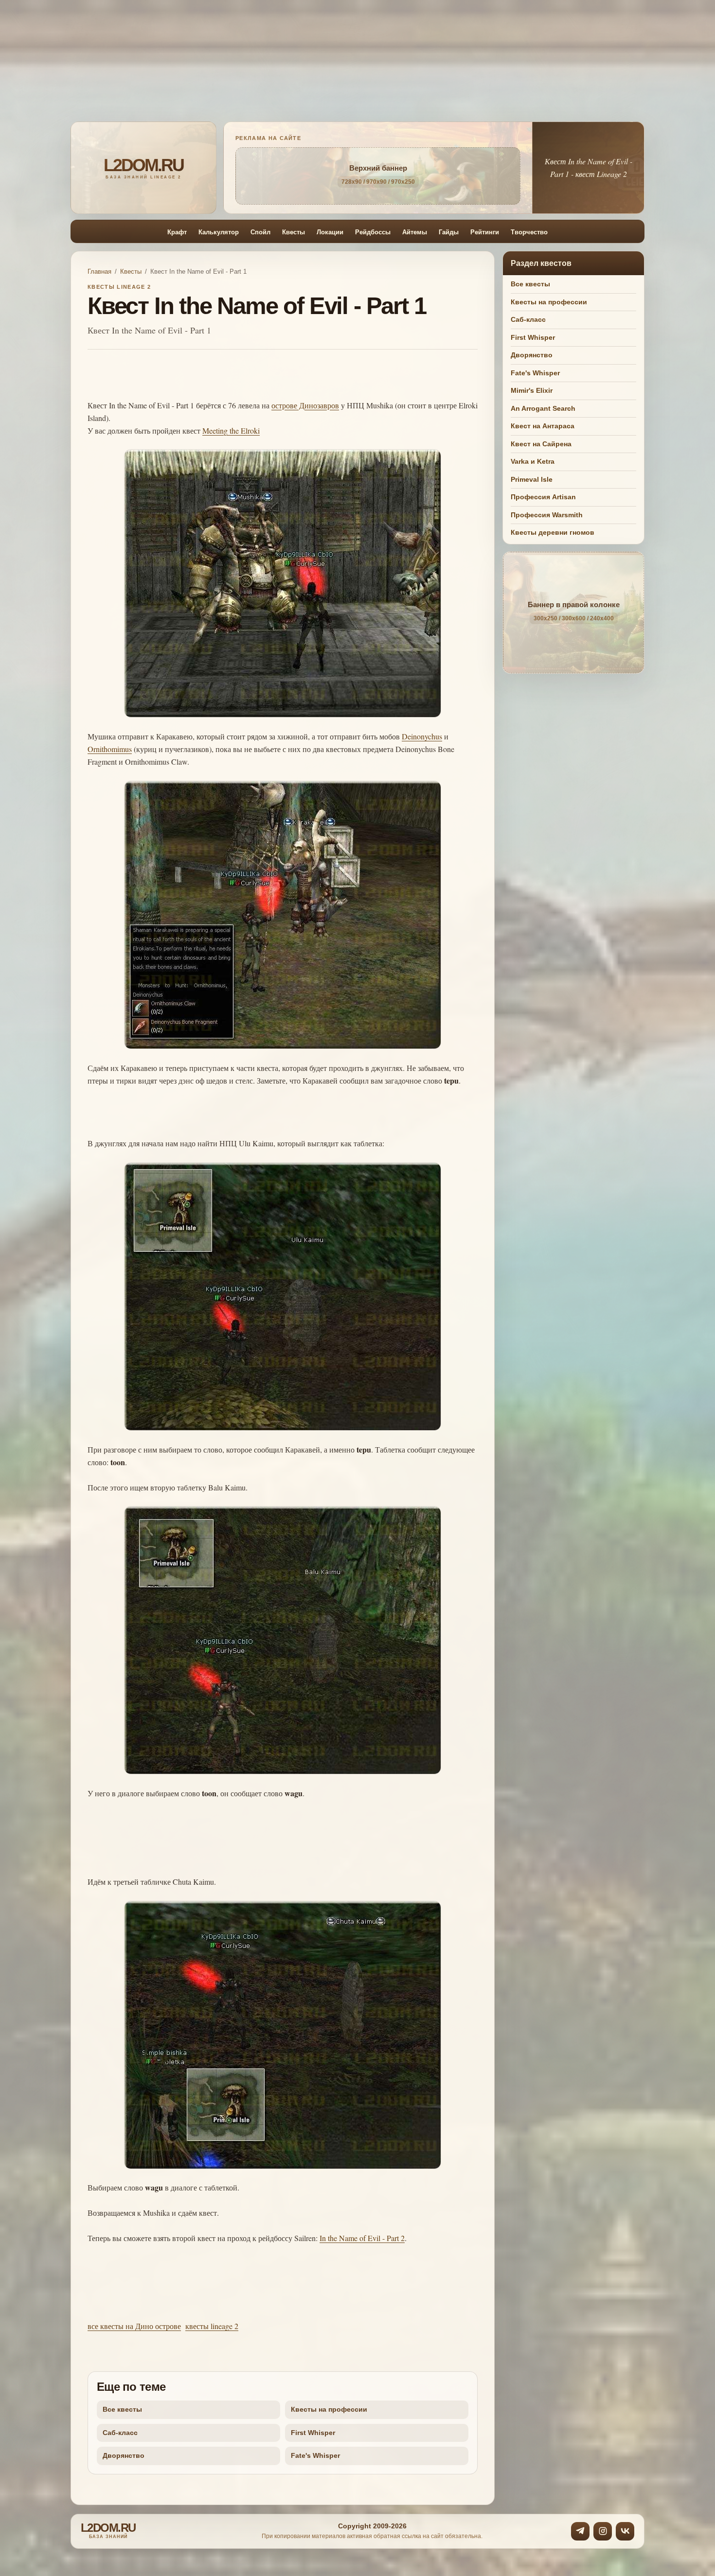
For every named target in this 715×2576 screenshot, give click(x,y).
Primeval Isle (532, 479)
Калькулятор (219, 232)
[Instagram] (603, 2531)
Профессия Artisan (543, 497)
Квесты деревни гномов (553, 532)
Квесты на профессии (329, 2409)
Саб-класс (120, 2433)
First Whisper (313, 2433)
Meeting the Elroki (231, 430)
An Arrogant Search (543, 408)
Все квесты (122, 2409)
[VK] (625, 2531)
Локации (330, 232)
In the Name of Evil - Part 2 (362, 2238)
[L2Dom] (143, 168)
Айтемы (415, 232)
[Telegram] (580, 2531)
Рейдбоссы (373, 232)
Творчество (529, 232)
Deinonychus (422, 736)
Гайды (449, 232)
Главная (99, 272)
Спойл (260, 232)
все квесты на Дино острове (134, 2326)
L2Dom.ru (108, 2531)
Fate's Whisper (315, 2455)
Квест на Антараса (543, 426)
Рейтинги (485, 232)
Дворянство (124, 2455)
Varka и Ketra (533, 461)
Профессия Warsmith (547, 515)
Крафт (177, 232)
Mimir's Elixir (532, 390)
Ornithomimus (110, 749)
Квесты (294, 232)
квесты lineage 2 (212, 2326)
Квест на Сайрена (541, 444)
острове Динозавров (305, 405)
